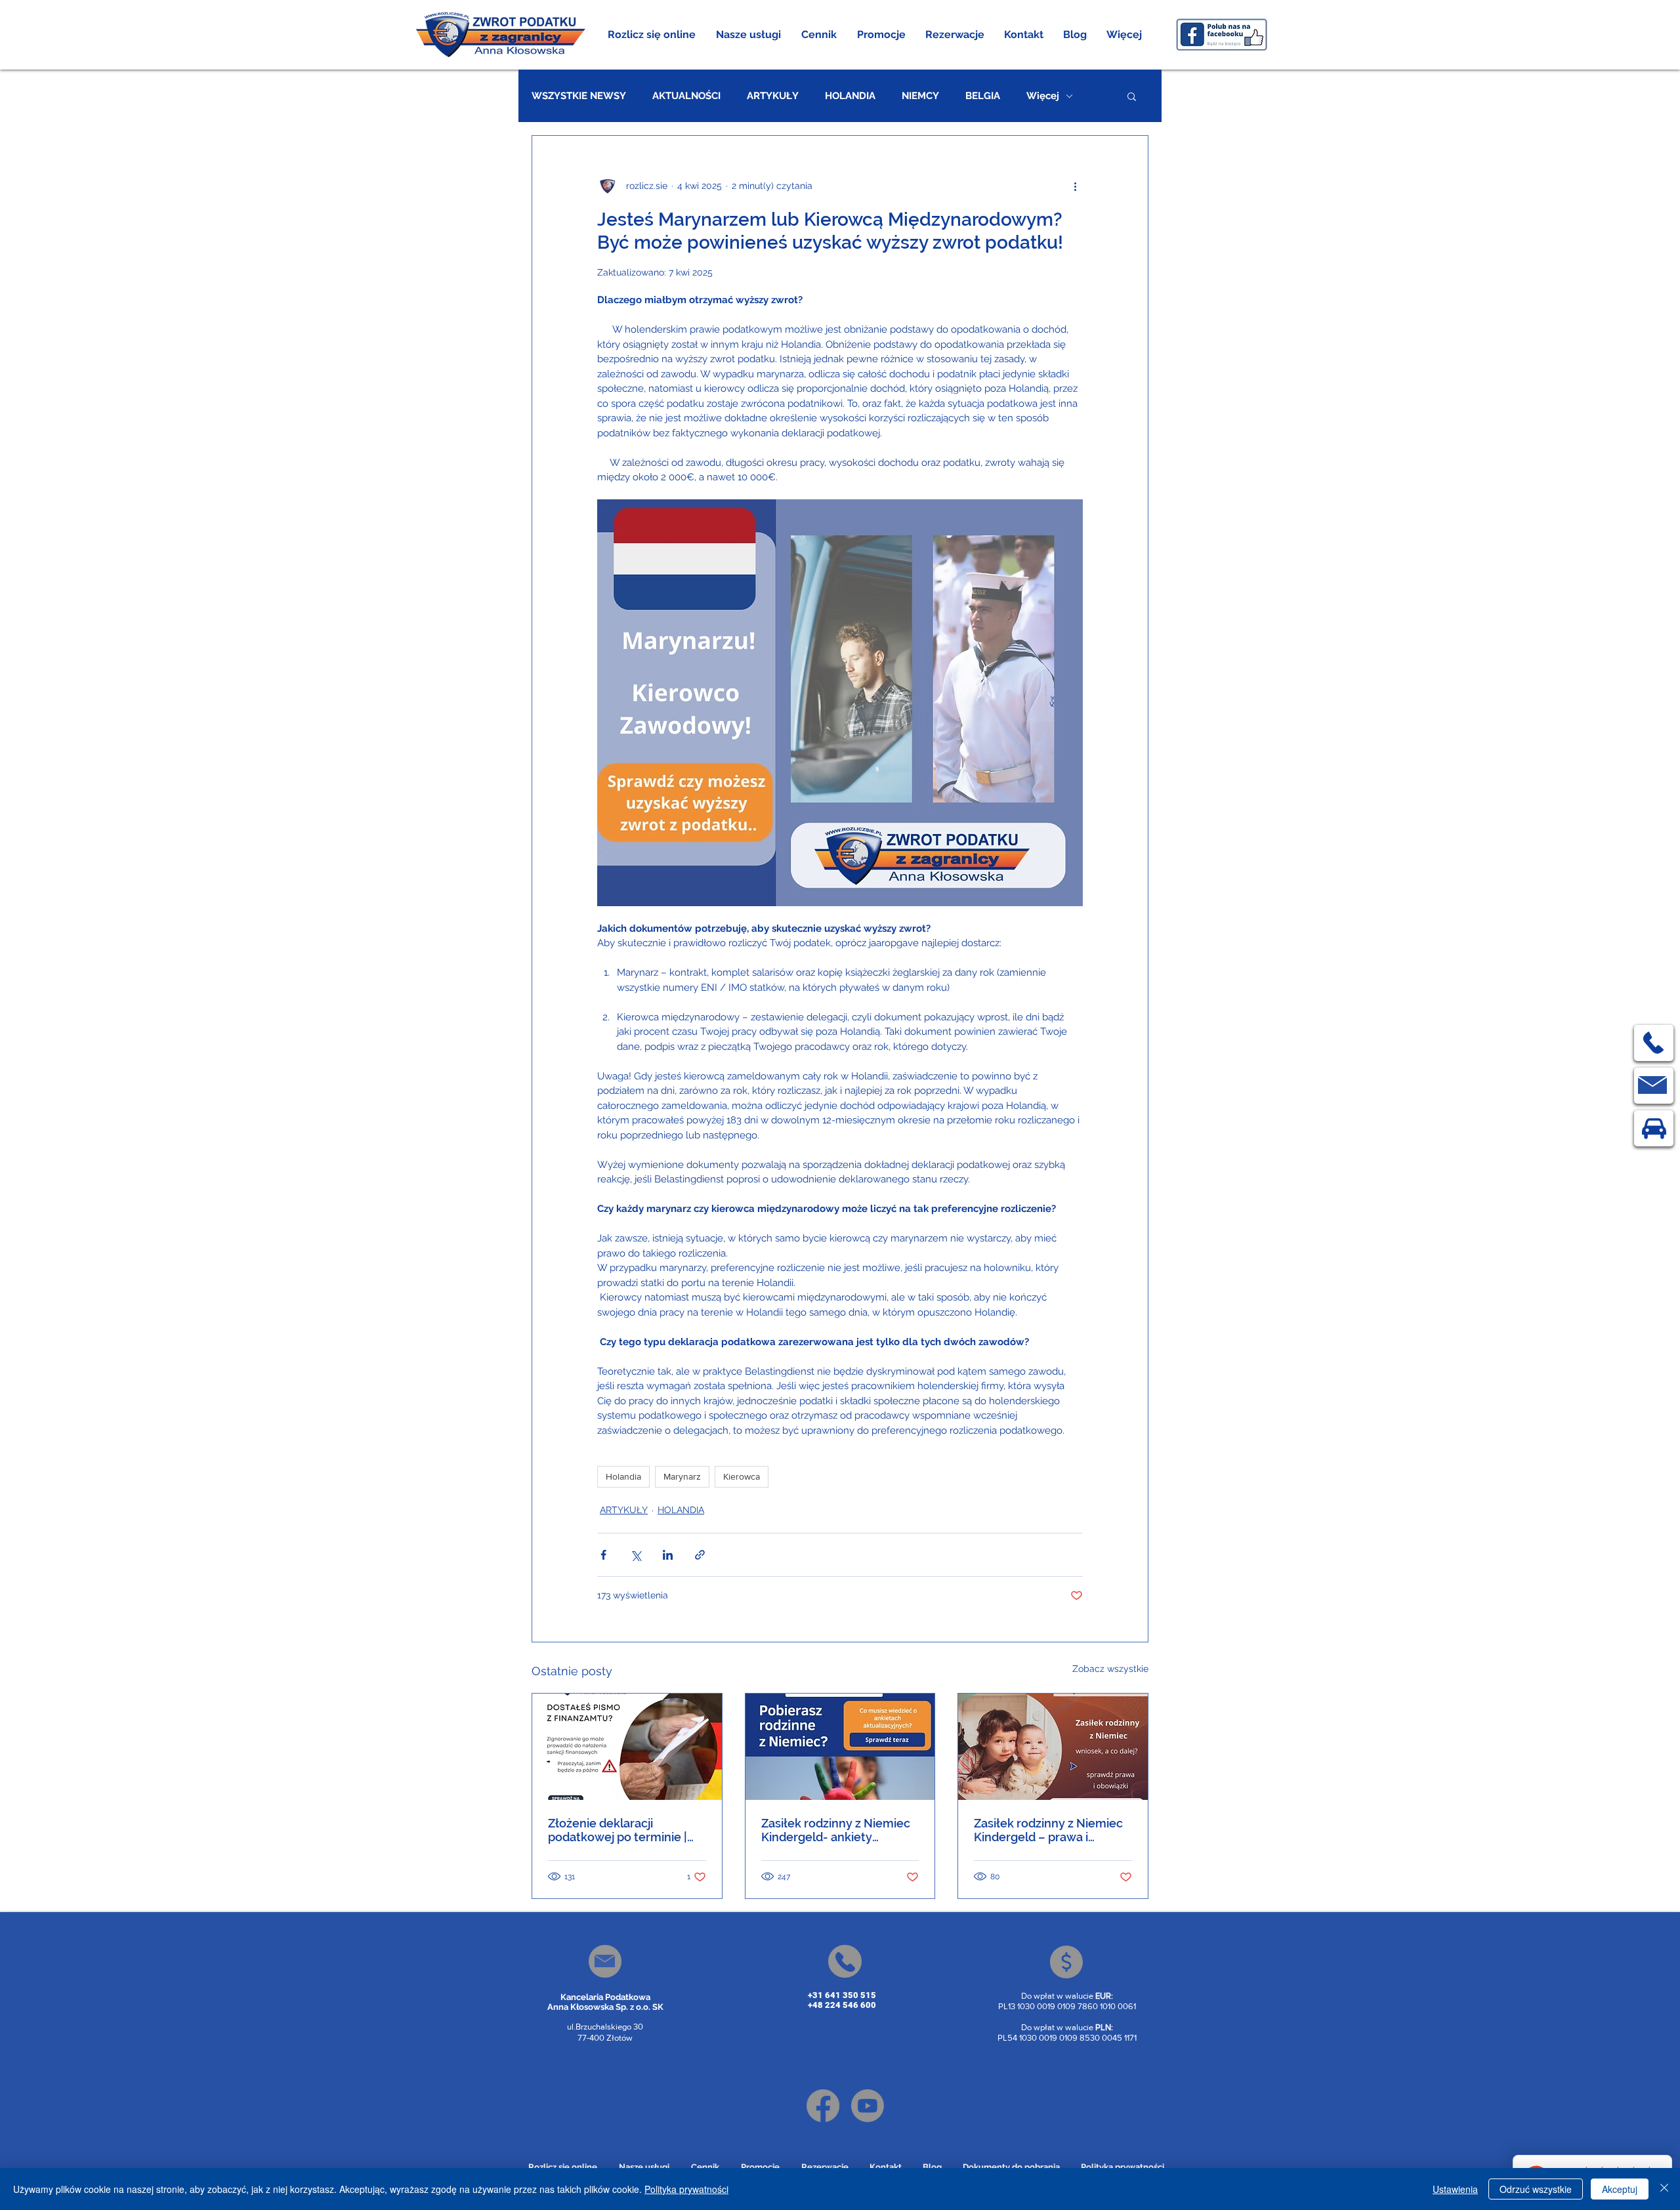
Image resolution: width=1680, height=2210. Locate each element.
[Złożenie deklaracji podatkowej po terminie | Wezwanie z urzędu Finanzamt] (627, 1747)
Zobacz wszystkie (1110, 1669)
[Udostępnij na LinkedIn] (668, 1555)
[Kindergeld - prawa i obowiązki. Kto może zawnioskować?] (1053, 1747)
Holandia (623, 1476)
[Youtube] (868, 2106)
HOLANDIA (850, 96)
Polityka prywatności (686, 2189)
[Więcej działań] (1075, 186)
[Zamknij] (1664, 2189)
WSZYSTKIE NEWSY (579, 96)
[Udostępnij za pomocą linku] (700, 1555)
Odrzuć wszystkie (1536, 2189)
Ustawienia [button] (1455, 2189)
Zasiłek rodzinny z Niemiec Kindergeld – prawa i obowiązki (1048, 1830)
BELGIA (983, 96)
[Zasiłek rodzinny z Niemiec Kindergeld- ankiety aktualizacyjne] (840, 1747)
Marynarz (682, 1476)
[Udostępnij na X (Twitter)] (636, 1555)
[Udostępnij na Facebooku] (603, 1555)
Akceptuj (1620, 2189)
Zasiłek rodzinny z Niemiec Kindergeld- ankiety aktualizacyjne (836, 1830)
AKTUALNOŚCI (686, 96)
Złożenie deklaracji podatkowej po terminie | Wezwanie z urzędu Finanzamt (618, 1830)
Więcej (1043, 96)
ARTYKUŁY (773, 96)
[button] (749, 35)
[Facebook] (823, 2106)
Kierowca (742, 1476)
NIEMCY (920, 96)
